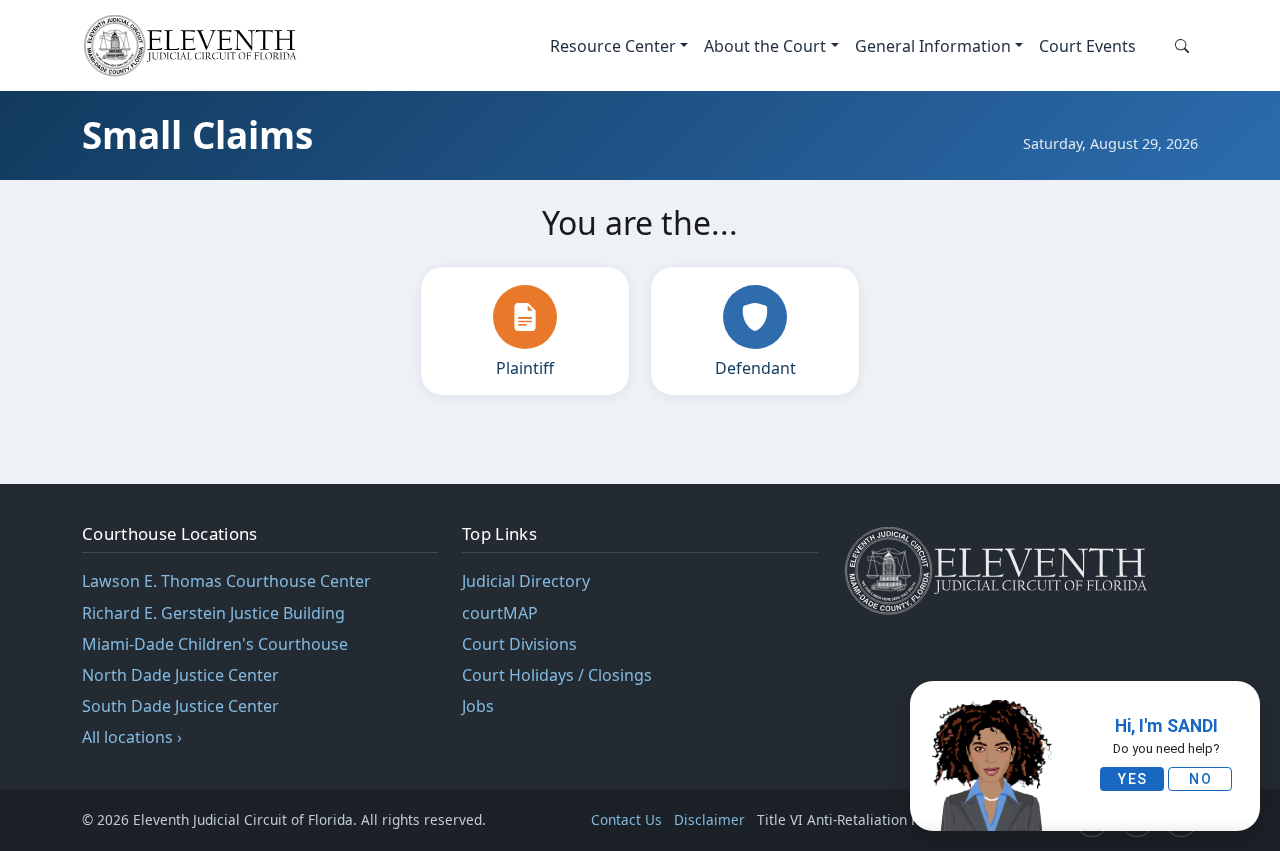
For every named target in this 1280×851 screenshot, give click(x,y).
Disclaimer (709, 819)
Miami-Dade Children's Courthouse (215, 644)
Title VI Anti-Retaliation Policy (855, 819)
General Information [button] (933, 46)
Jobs (478, 706)
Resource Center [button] (613, 46)
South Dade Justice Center (180, 706)
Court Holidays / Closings (557, 675)
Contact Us (626, 819)
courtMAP (500, 613)
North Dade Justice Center (180, 675)
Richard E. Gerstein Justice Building (213, 613)
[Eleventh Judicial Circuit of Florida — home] (194, 45)
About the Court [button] (765, 46)
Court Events (1087, 46)
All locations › (132, 737)
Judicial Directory (526, 581)
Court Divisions (519, 644)
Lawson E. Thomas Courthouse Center (226, 581)
